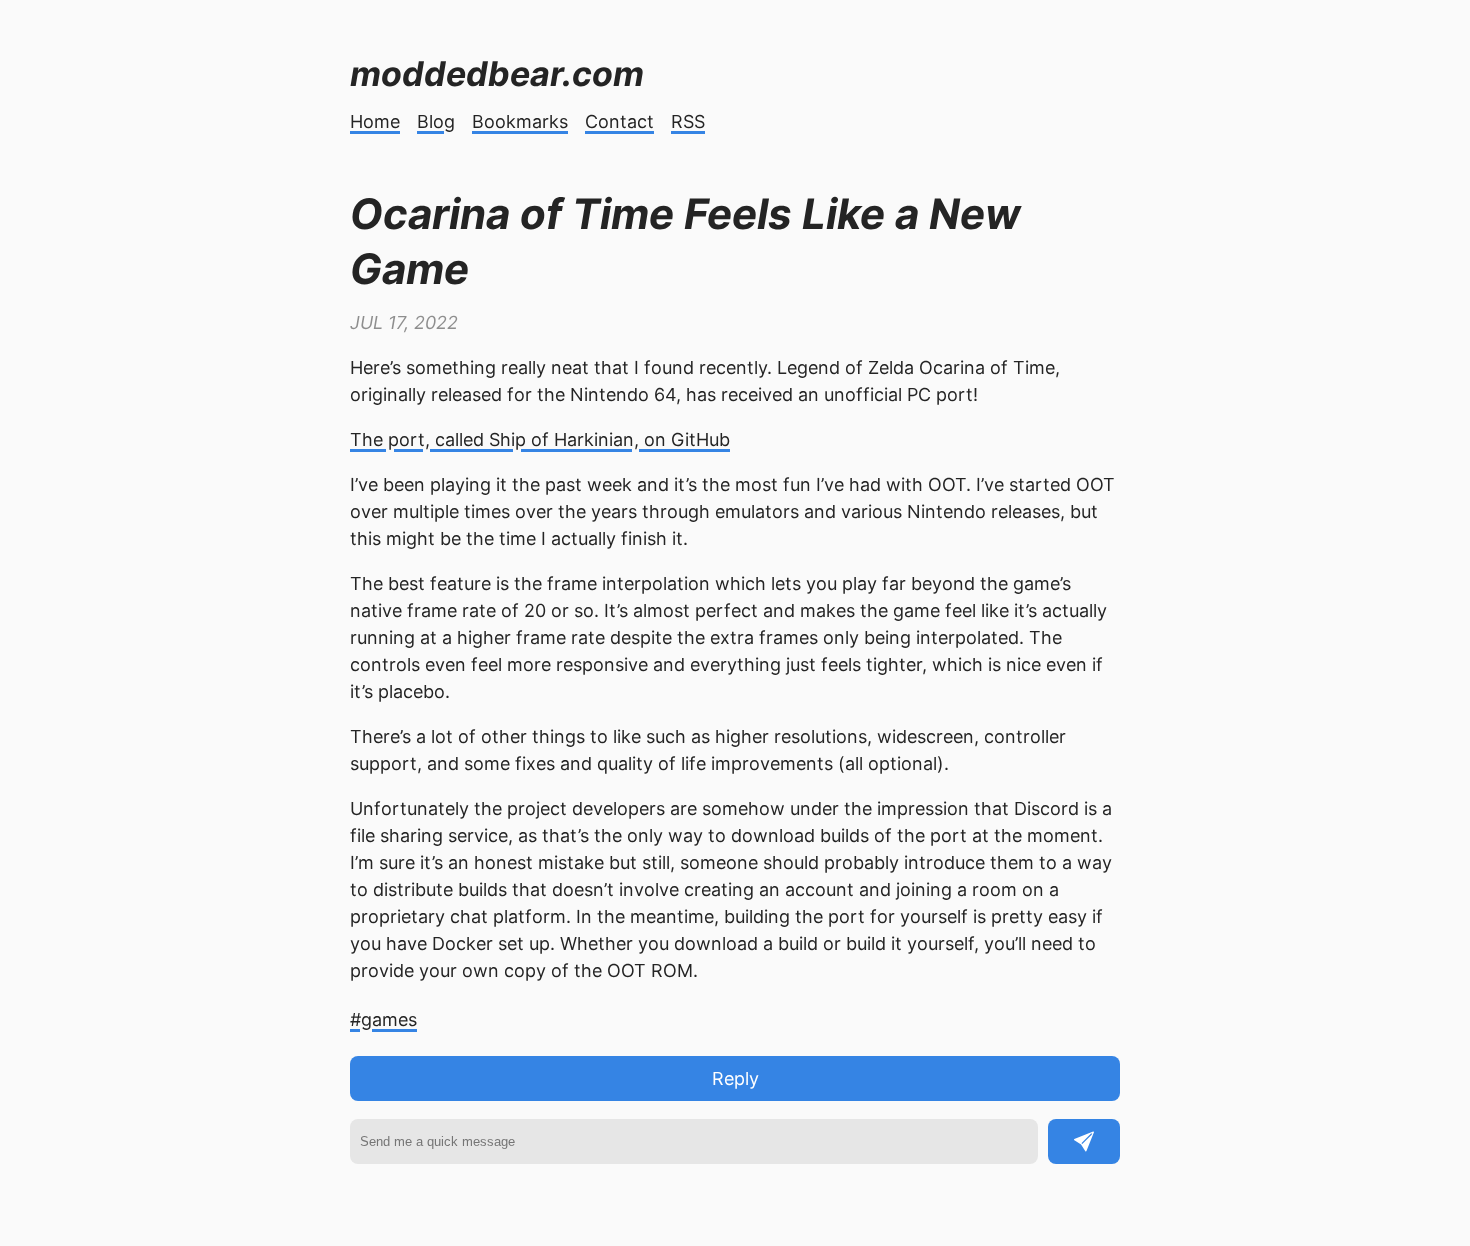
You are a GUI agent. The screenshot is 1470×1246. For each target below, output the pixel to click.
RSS (688, 121)
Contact (619, 121)
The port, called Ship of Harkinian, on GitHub (540, 439)
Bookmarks (520, 121)
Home (375, 121)
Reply (735, 1078)
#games (383, 1019)
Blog (436, 121)
